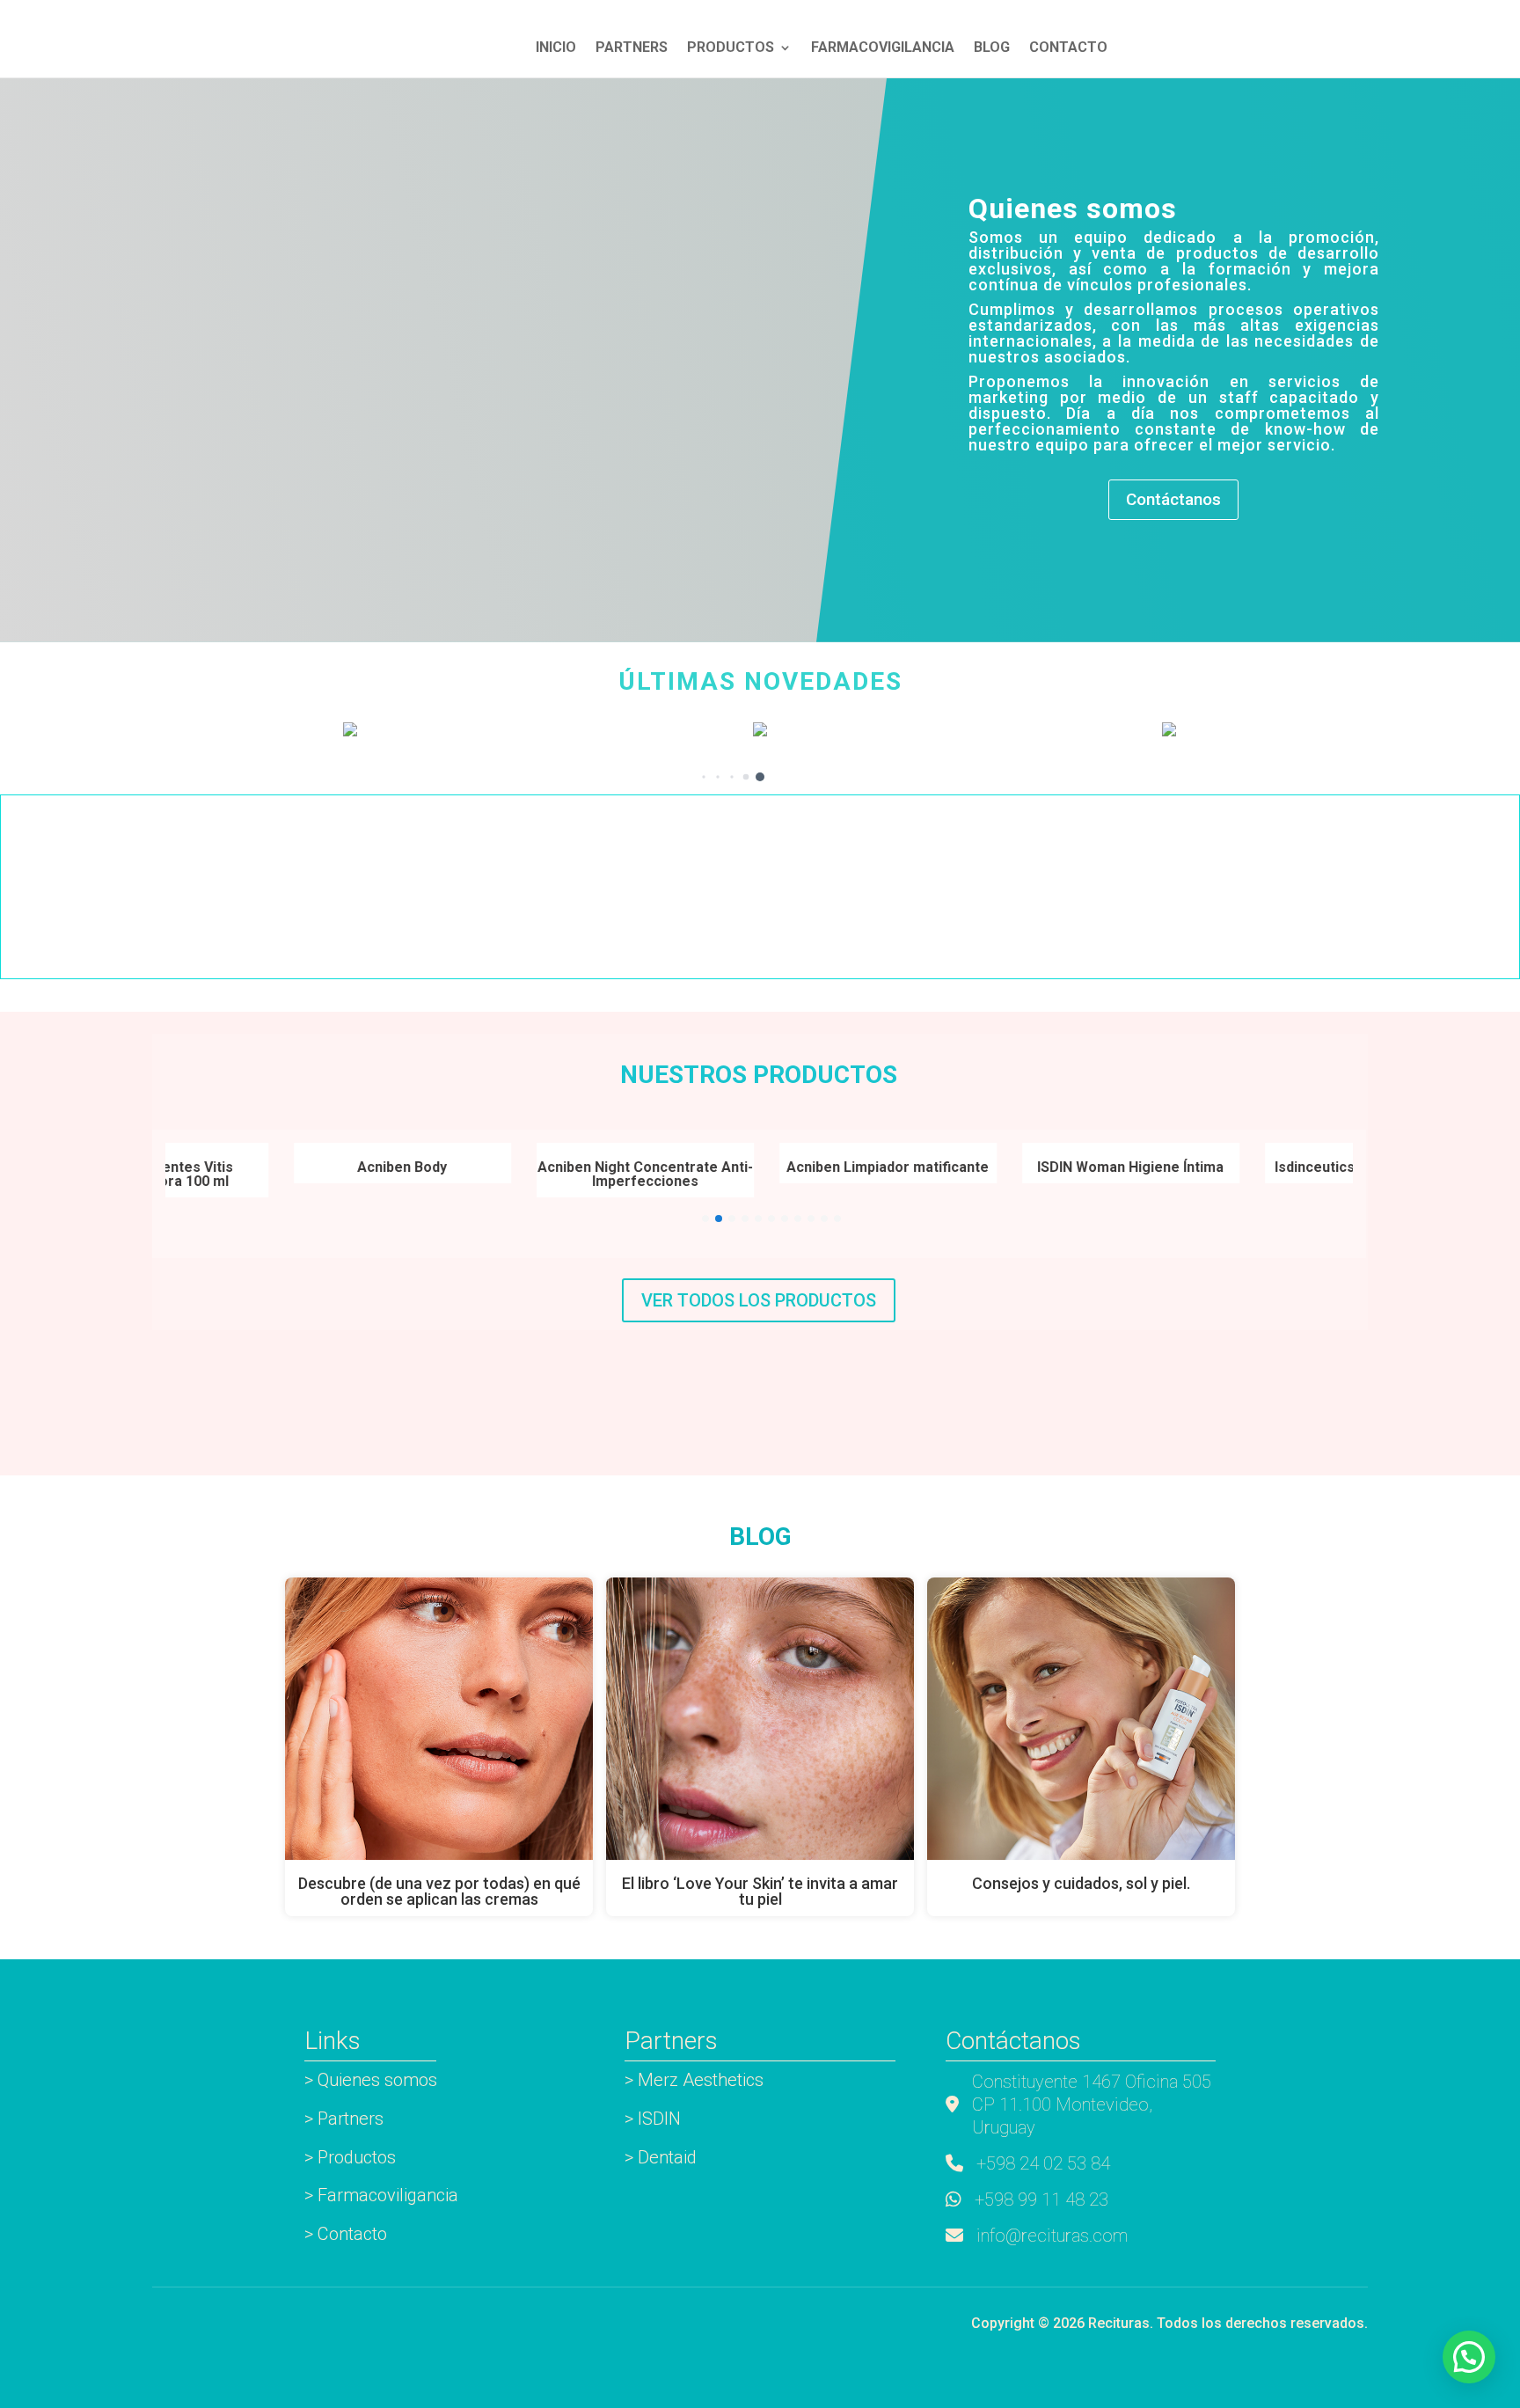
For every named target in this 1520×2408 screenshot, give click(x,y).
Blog (992, 48)
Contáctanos (1173, 499)
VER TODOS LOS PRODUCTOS (759, 1300)
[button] (760, 777)
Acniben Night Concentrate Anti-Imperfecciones (595, 1174)
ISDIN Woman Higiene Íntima (1080, 1167)
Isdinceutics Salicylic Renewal (1323, 1167)
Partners (632, 48)
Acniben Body (352, 1167)
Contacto (1068, 48)
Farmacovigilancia (883, 48)
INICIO (556, 48)
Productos (731, 48)
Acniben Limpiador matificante (837, 1167)
